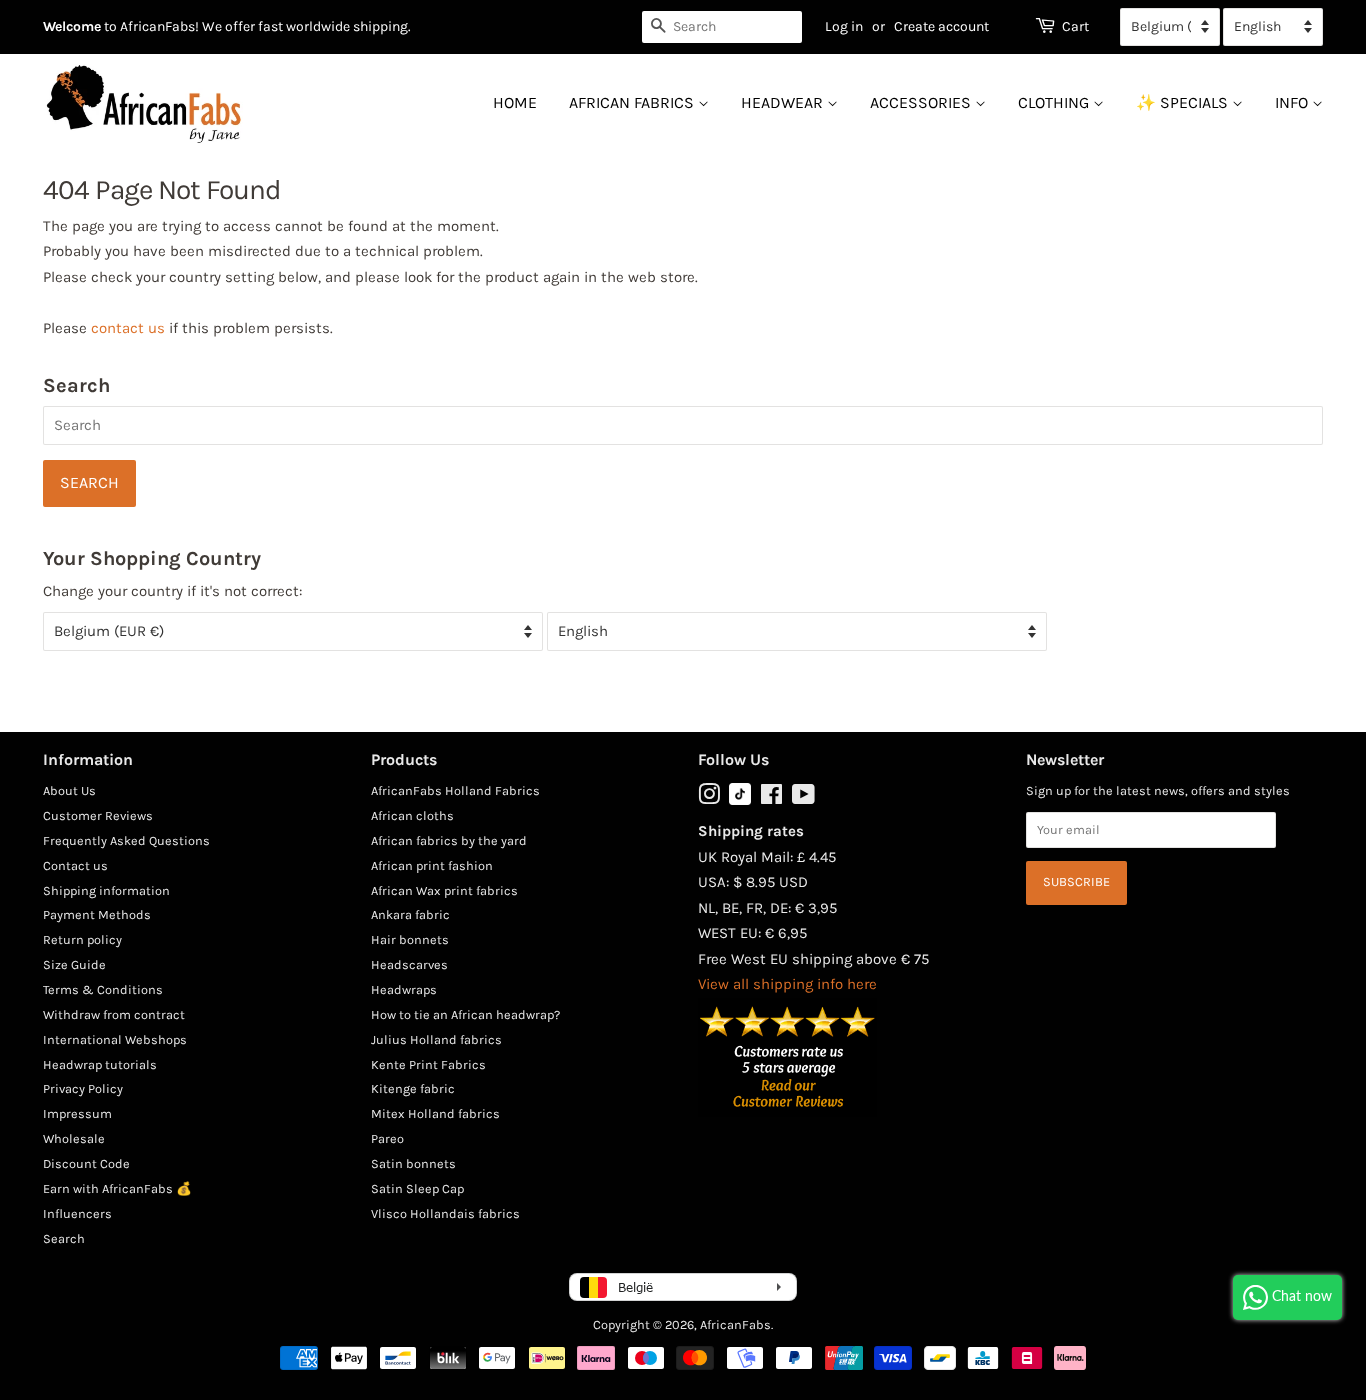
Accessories (922, 102)
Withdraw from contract (114, 1014)
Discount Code (86, 1163)
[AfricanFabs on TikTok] (740, 800)
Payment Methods (97, 914)
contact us (128, 328)
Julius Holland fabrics (436, 1039)
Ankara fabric (410, 914)
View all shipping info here (787, 984)
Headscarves (409, 964)
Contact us (75, 865)
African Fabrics (633, 102)
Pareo (387, 1138)
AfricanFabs (735, 1324)
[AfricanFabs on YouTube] (803, 798)
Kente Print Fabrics (428, 1064)
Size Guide (74, 964)
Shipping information (106, 890)
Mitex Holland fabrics (435, 1113)
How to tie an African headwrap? (465, 1014)
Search (64, 1238)
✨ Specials (1184, 102)
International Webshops (115, 1039)
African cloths (412, 815)
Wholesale (74, 1138)
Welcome (72, 26)
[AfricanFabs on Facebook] (771, 798)
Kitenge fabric (413, 1088)
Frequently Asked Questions (126, 840)
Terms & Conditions (103, 989)
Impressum (77, 1113)
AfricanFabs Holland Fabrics (455, 790)
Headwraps (404, 989)
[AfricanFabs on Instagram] (709, 798)
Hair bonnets (410, 939)
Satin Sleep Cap (417, 1188)
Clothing (1055, 102)
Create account (941, 26)
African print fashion (432, 865)
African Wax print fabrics (444, 890)
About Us (69, 790)
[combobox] (722, 27)
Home (515, 102)
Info (1293, 102)
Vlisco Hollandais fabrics (445, 1213)
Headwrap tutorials (100, 1064)
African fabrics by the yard (449, 840)
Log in (844, 26)
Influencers (77, 1213)
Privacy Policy (83, 1088)
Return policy (82, 939)
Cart (1075, 26)
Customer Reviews (98, 815)
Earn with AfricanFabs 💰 (117, 1188)
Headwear (784, 102)
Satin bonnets (413, 1163)
